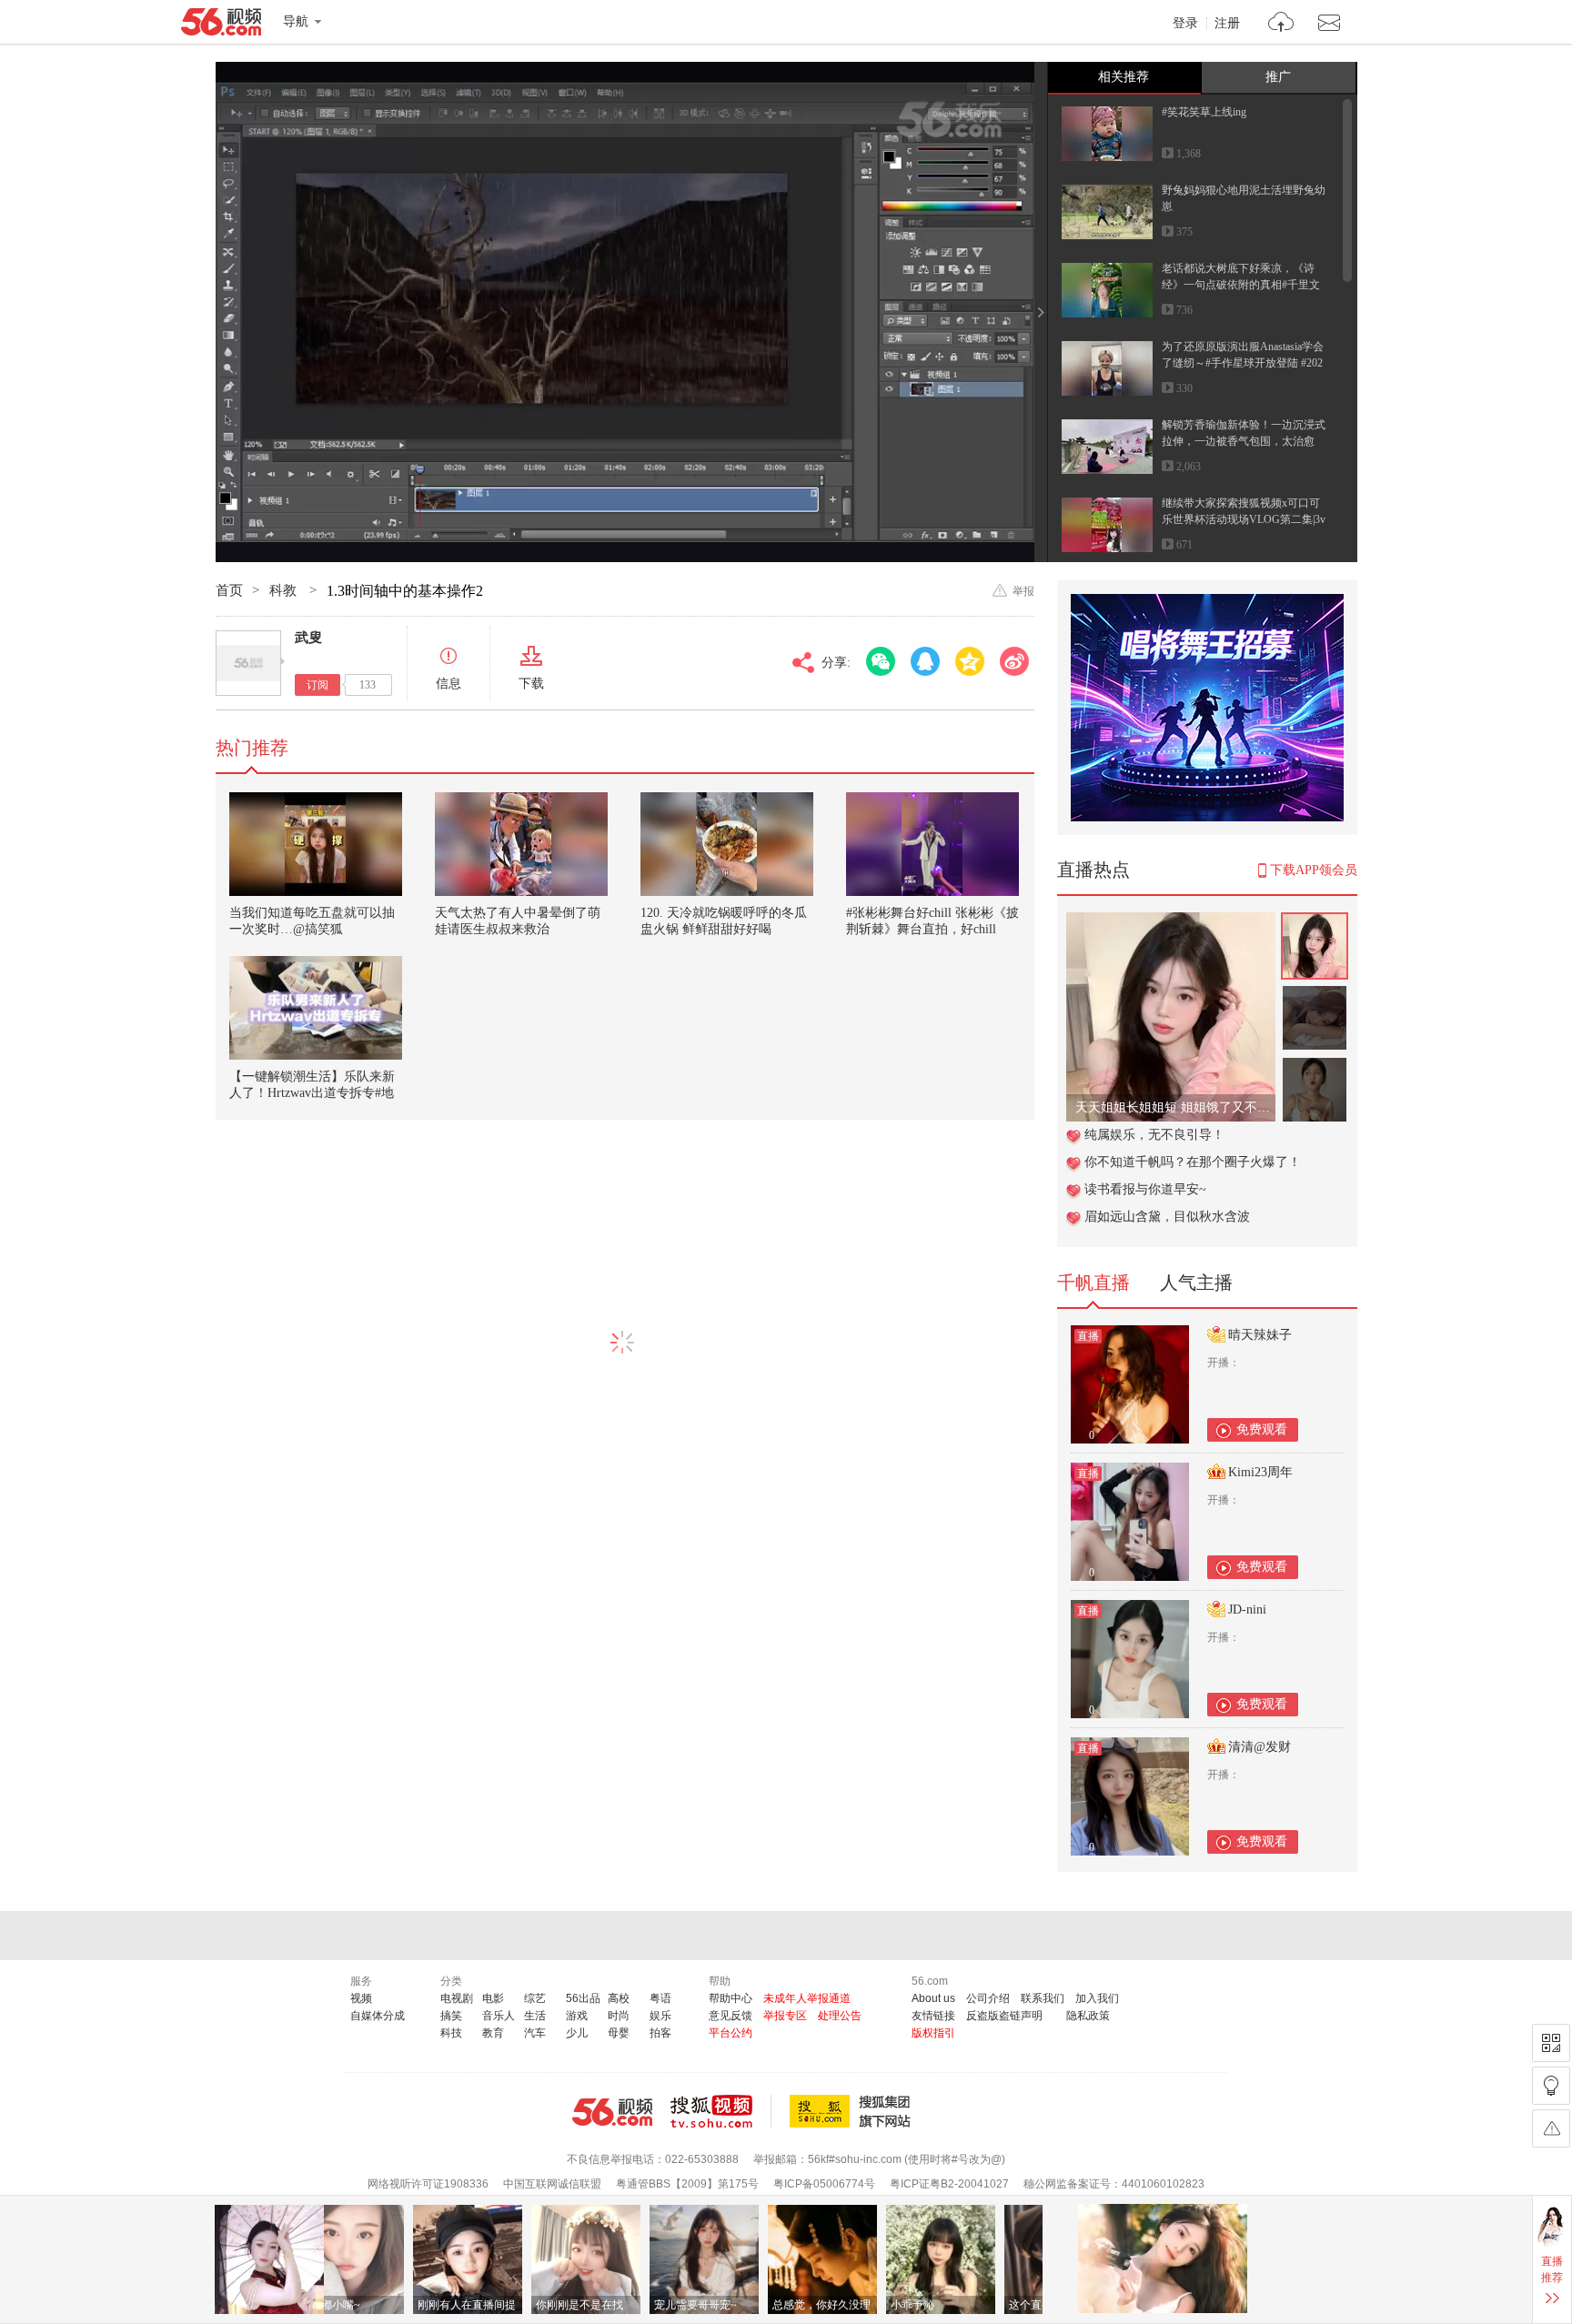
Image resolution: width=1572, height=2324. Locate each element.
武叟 (308, 638)
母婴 (619, 2033)
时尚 (619, 2016)
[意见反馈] (1551, 2128)
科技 (451, 2033)
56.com (221, 25)
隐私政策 (1088, 2016)
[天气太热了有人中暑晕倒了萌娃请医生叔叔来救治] (521, 844)
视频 (361, 1998)
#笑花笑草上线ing (1204, 112)
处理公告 (840, 2016)
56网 (612, 2112)
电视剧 (457, 1998)
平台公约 (731, 2033)
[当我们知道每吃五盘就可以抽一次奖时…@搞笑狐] (316, 844)
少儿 (577, 2033)
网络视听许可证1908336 (428, 2184)
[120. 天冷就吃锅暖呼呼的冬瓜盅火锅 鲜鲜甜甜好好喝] (727, 844)
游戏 (577, 2016)
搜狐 (853, 2111)
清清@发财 (1260, 1747)
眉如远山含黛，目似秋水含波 (1167, 1217)
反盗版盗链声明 (1004, 2016)
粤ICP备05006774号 (824, 2184)
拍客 (660, 2033)
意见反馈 (731, 2016)
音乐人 (499, 2016)
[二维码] (1551, 2043)
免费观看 (1262, 1429)
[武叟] (248, 663)
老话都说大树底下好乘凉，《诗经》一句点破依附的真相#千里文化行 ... (1241, 285)
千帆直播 (1093, 1283)
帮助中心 (731, 1998)
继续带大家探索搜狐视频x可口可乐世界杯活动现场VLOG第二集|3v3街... (1244, 519)
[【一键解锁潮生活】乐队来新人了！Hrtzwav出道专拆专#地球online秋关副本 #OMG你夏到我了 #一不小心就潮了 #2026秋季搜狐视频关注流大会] (316, 1008)
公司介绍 (988, 1998)
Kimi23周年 (1260, 1472)
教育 (493, 2033)
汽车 (535, 2033)
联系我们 (1043, 1998)
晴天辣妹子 (1260, 1335)
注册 (1227, 24)
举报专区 (785, 2016)
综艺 (535, 1998)
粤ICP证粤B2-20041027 (949, 2184)
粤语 (660, 1998)
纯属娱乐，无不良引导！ (1154, 1135)
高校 (619, 1998)
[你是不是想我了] (1171, 922)
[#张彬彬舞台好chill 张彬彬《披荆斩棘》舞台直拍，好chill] (932, 844)
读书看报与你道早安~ (1145, 1189)
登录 (1185, 24)
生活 (535, 2016)
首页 (229, 590)
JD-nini (1247, 1610)
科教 (285, 590)
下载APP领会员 (1314, 870)
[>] (1281, 24)
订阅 (317, 685)
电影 (493, 1998)
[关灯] (1551, 2086)
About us (933, 1998)
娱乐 (660, 2016)
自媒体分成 (378, 2016)
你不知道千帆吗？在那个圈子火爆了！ (1193, 1162)
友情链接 (933, 2016)
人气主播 (1196, 1283)
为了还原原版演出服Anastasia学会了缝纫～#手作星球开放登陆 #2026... (1243, 363)
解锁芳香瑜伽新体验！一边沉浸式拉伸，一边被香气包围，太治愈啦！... (1244, 441)
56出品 (583, 1998)
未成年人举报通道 (807, 1998)
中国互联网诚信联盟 (552, 2184)
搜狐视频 (721, 2111)
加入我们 (1097, 1998)
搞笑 (451, 2016)
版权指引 (933, 2033)
